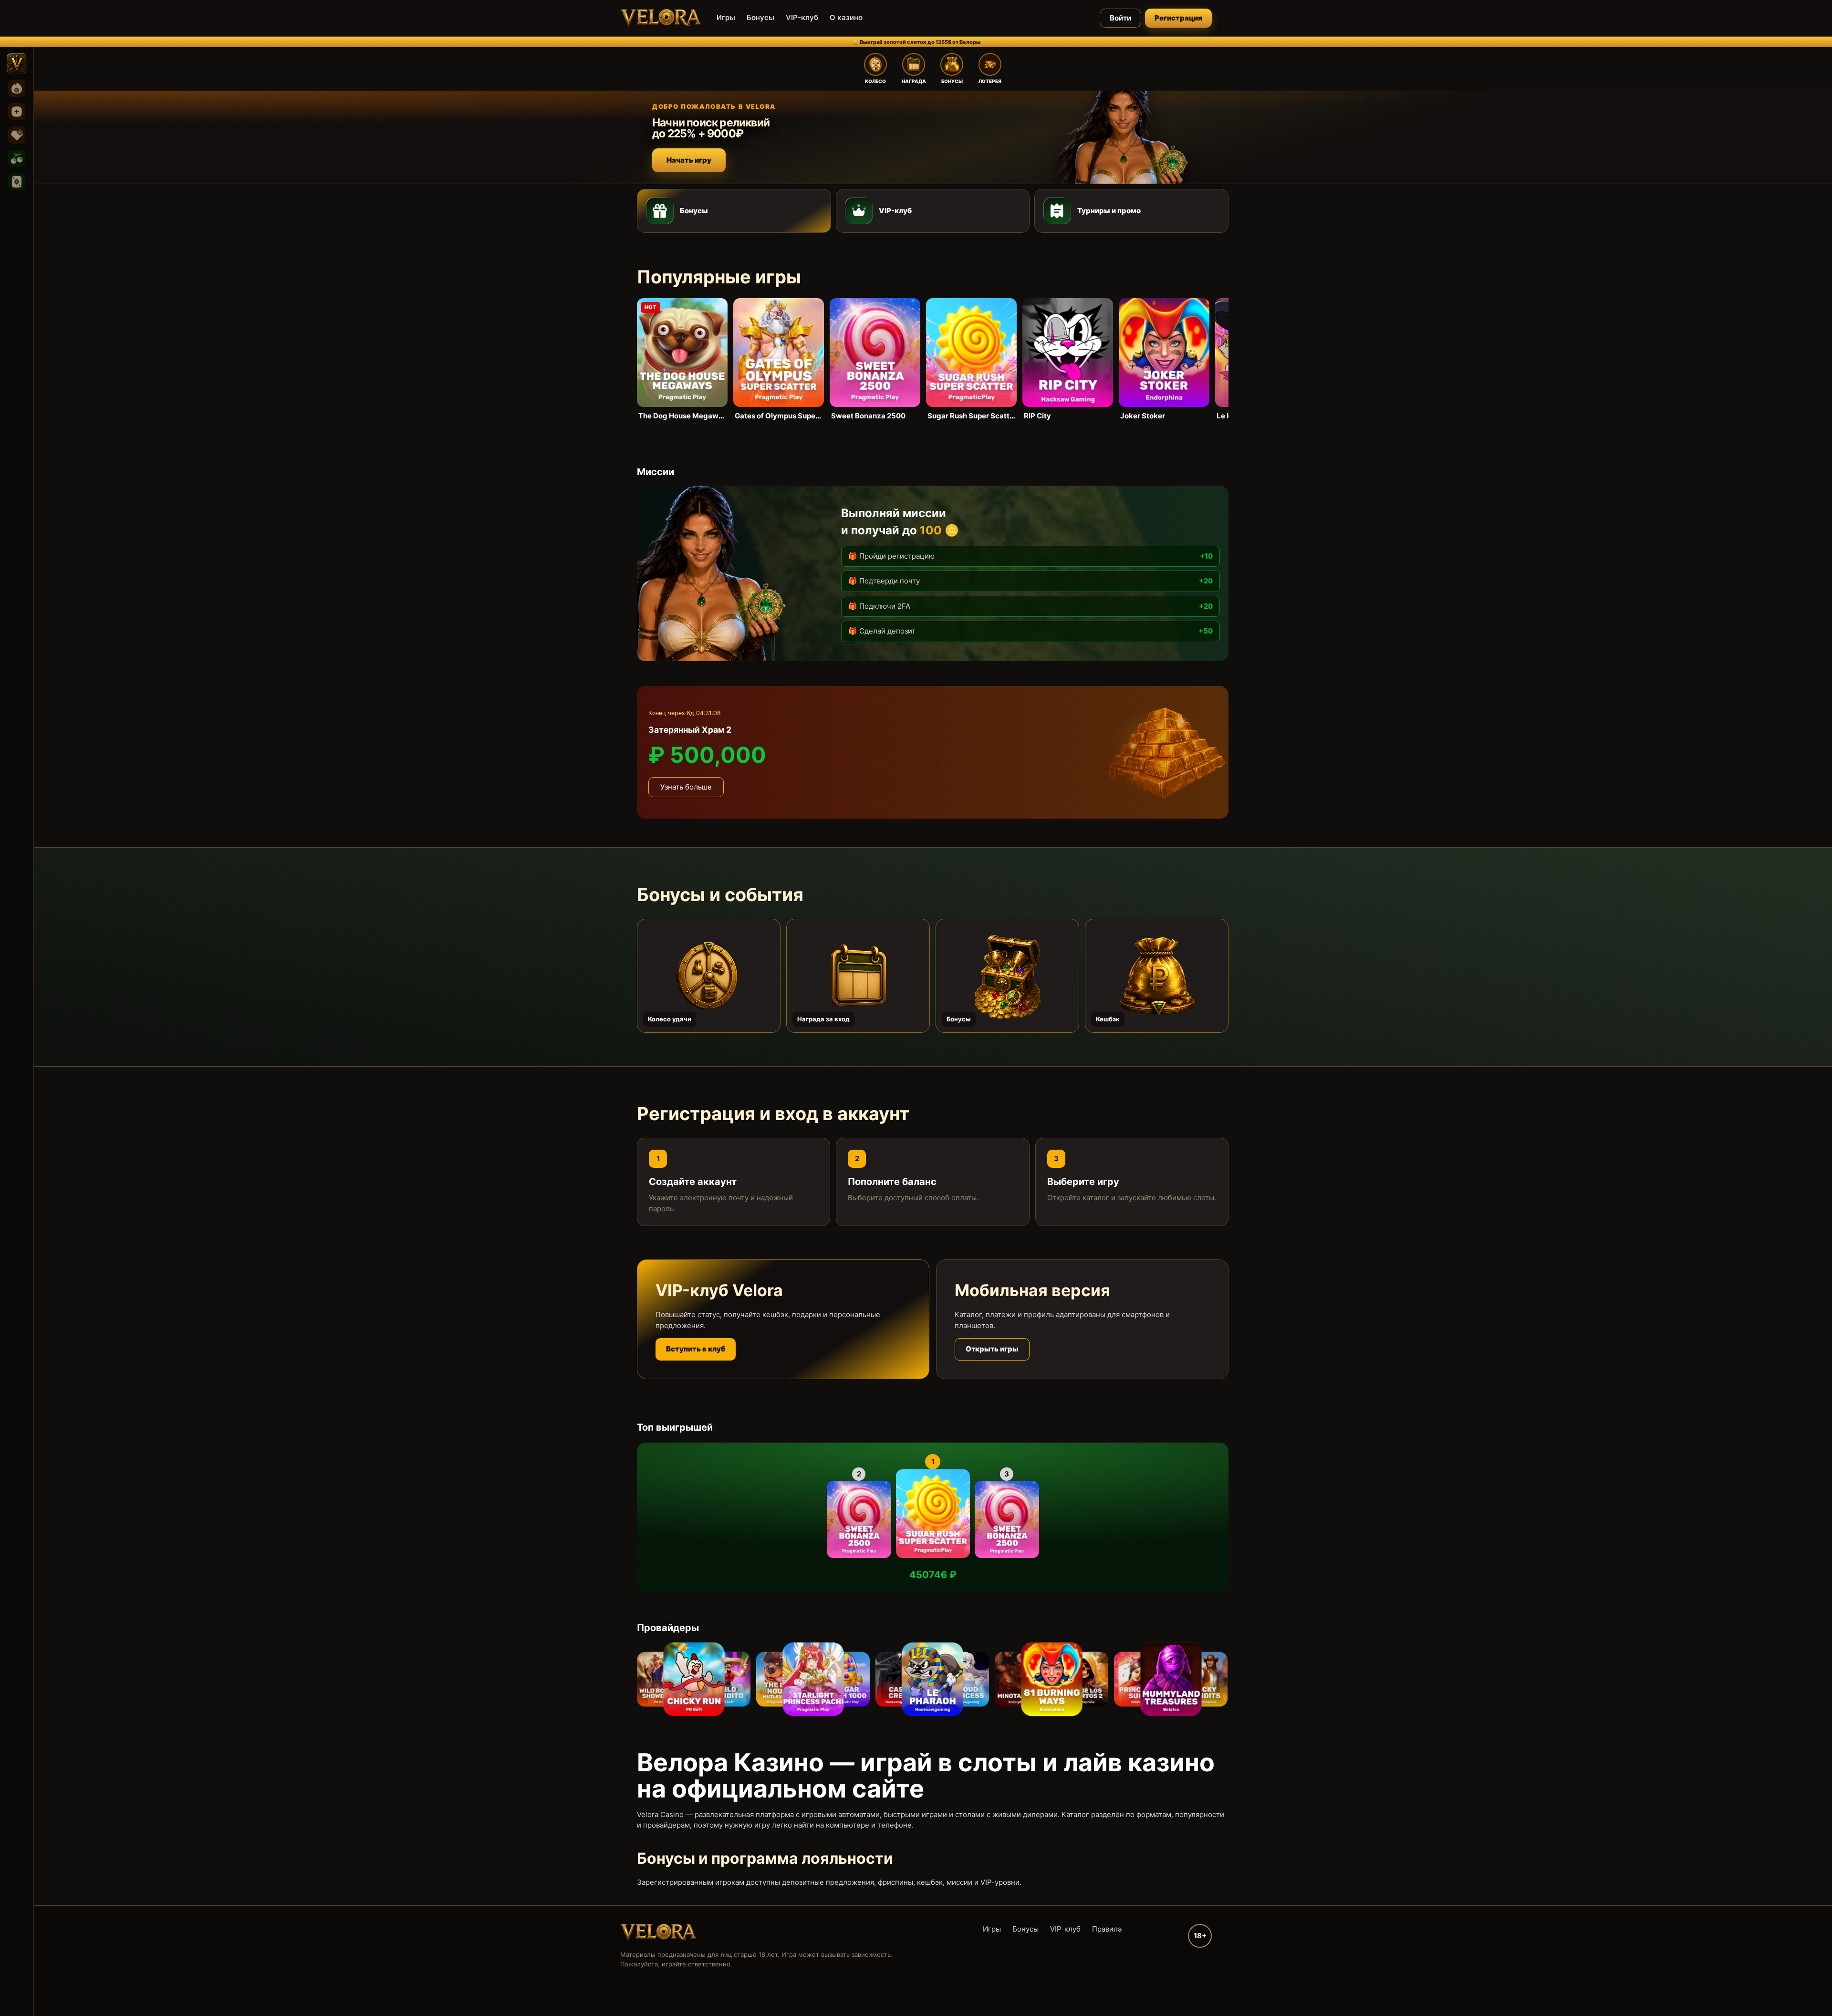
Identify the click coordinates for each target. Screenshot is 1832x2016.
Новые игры (17, 112)
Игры (726, 17)
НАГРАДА (914, 81)
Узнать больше (686, 787)
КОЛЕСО (875, 81)
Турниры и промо (1109, 211)
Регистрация (1178, 18)
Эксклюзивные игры (17, 135)
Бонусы (760, 17)
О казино (846, 17)
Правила (1107, 1929)
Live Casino (17, 182)
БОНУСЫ (952, 81)
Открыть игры (992, 1349)
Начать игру (689, 160)
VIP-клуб (802, 17)
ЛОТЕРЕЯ (990, 81)
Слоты (17, 158)
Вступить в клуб (696, 1349)
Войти (1120, 18)
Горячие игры (17, 88)
